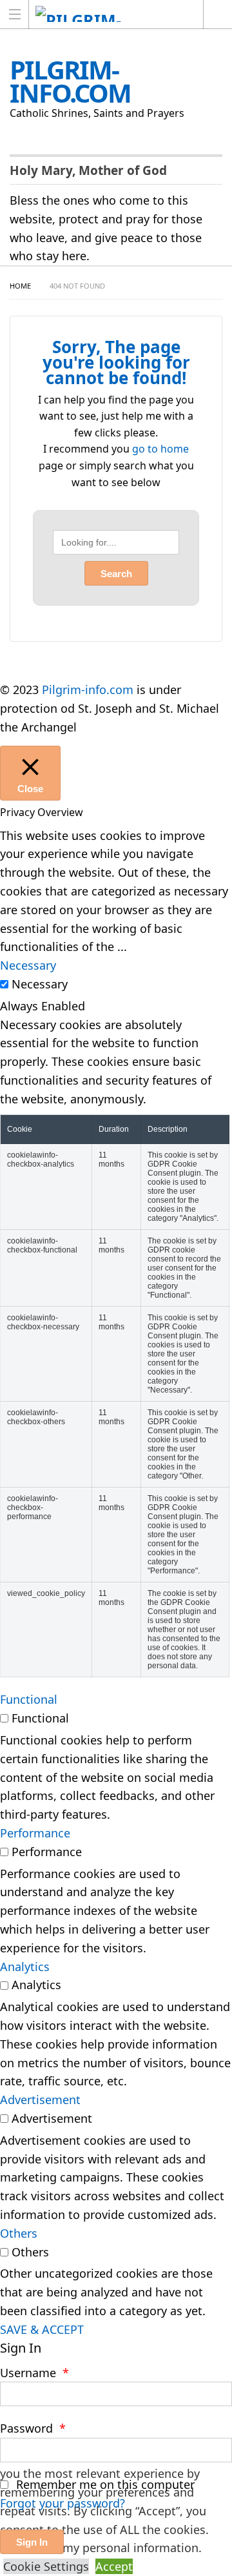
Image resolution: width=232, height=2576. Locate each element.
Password (33, 2428)
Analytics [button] (25, 1967)
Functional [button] (29, 1699)
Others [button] (19, 2233)
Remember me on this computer (104, 2484)
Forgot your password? (63, 2503)
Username (34, 2373)
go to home (160, 449)
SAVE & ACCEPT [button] (42, 2329)
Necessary (40, 984)
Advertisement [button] (40, 2100)
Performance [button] (35, 1833)
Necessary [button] (28, 965)
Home (20, 286)
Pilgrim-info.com (88, 690)
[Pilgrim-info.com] (104, 14)
